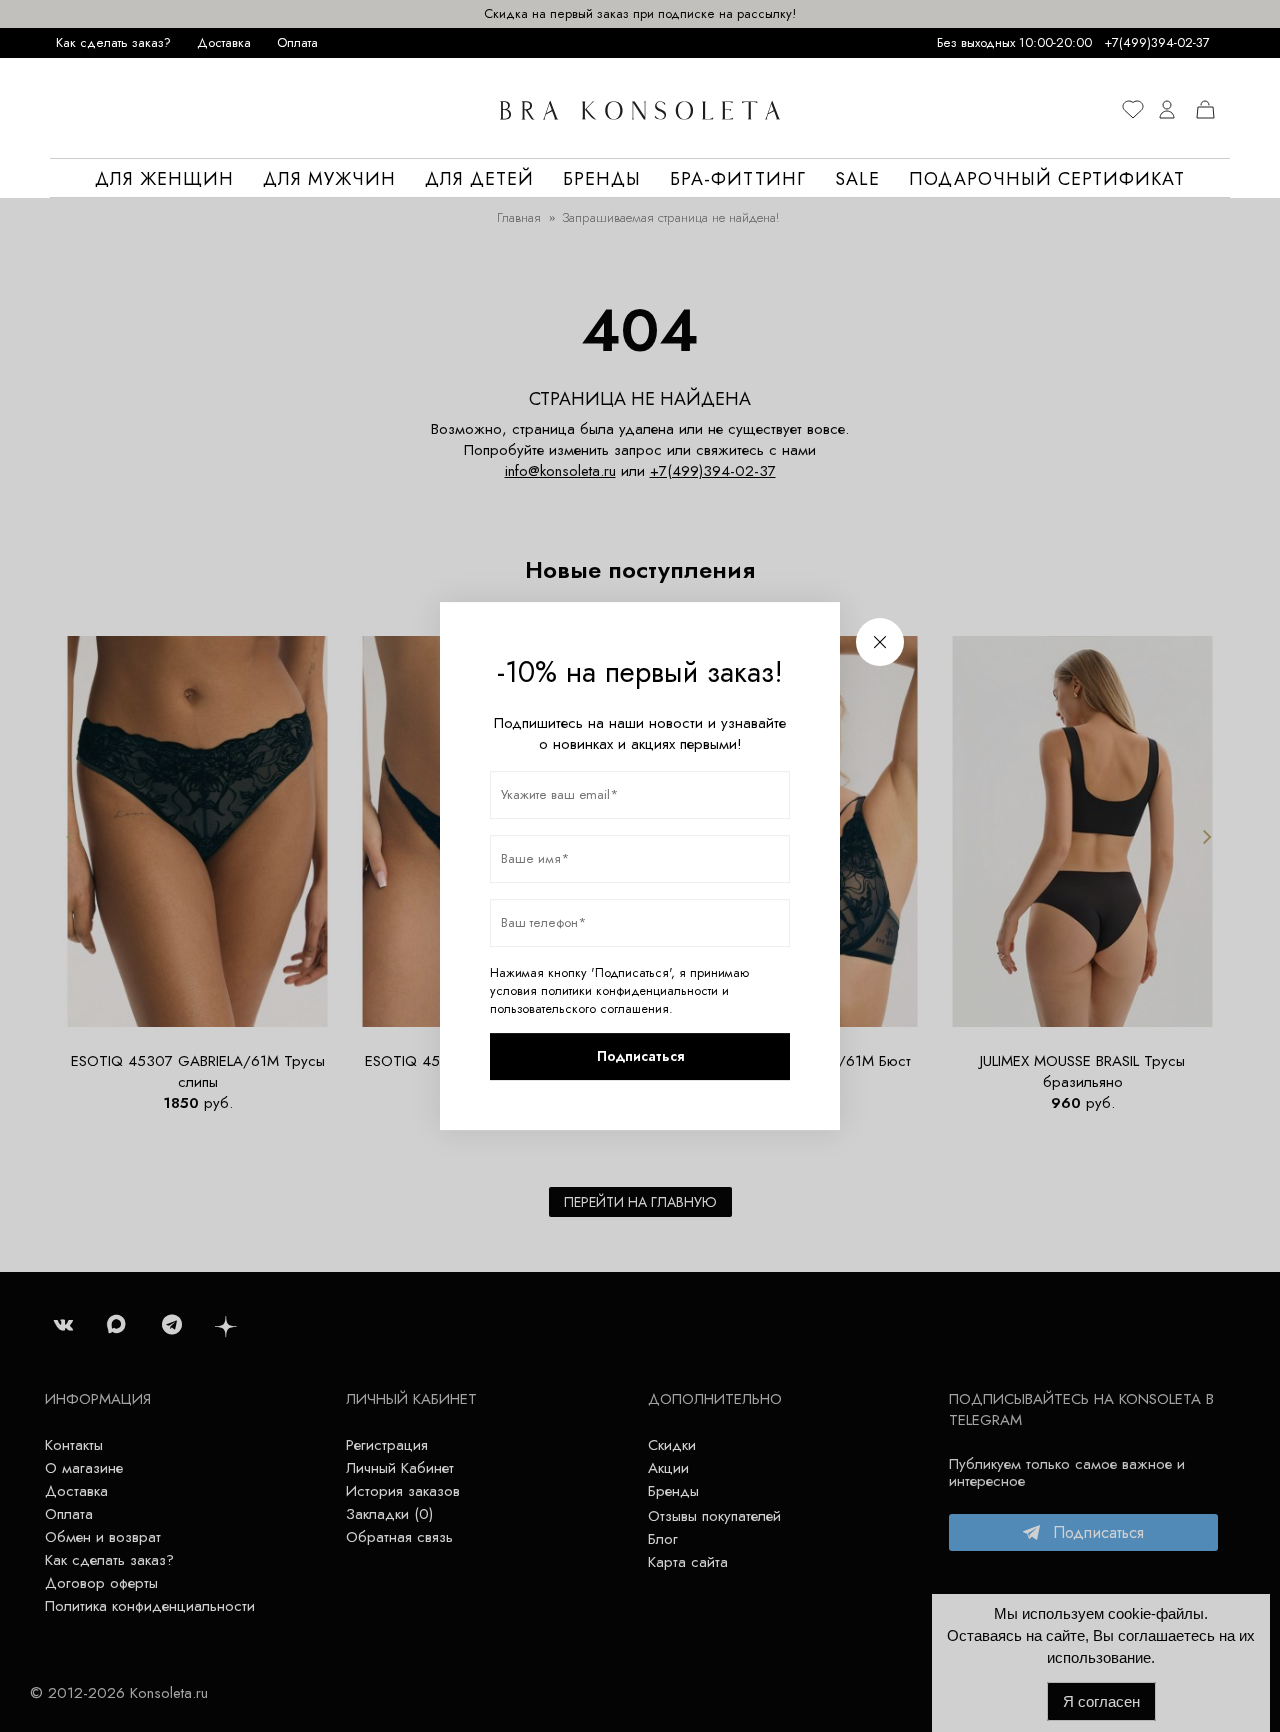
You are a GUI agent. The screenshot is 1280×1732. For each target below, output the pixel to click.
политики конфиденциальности (629, 991)
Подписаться (640, 1056)
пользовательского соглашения (579, 1009)
